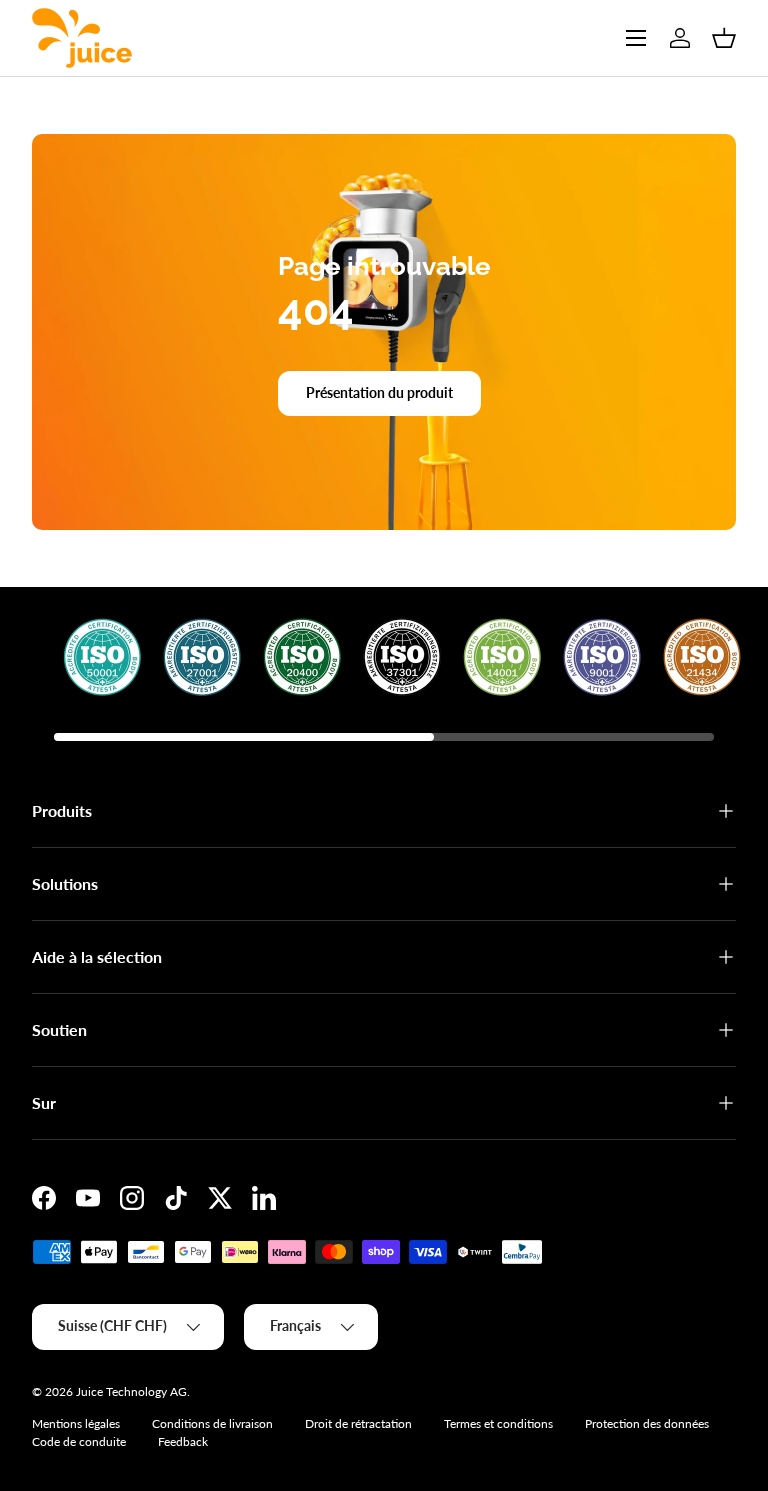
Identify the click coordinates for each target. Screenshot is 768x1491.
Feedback (183, 1441)
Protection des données (647, 1423)
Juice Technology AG (131, 1391)
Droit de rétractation (358, 1423)
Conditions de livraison (212, 1423)
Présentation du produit (379, 392)
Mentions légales (76, 1423)
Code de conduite (79, 1441)
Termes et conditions (498, 1423)
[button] (724, 38)
